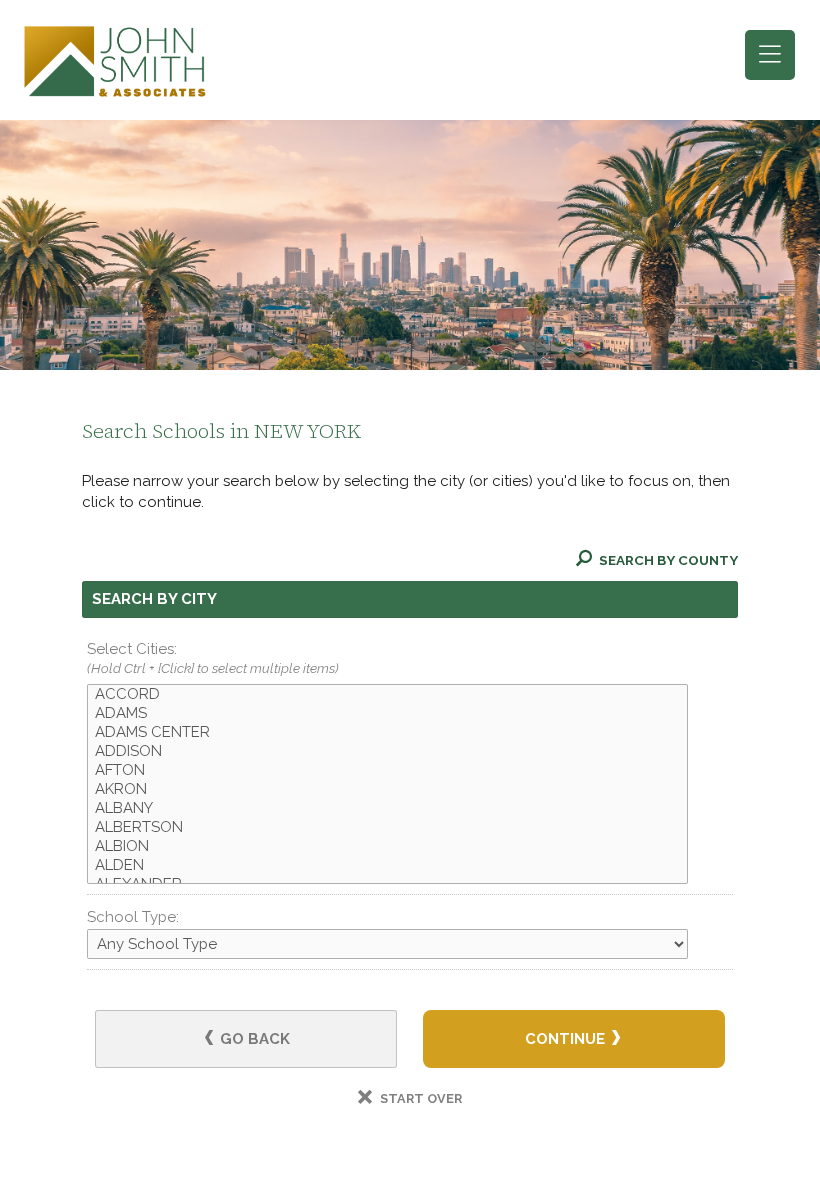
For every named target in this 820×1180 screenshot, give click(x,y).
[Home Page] (115, 60)
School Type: (133, 917)
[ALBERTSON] (387, 827)
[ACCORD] (387, 694)
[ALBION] (387, 846)
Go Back (253, 1039)
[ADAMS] (387, 713)
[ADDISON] (387, 751)
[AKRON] (387, 789)
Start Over (419, 1098)
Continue (567, 1039)
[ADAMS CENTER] (387, 732)
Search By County (667, 560)
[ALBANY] (387, 808)
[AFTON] (387, 770)
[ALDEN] (387, 865)
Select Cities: (213, 658)
